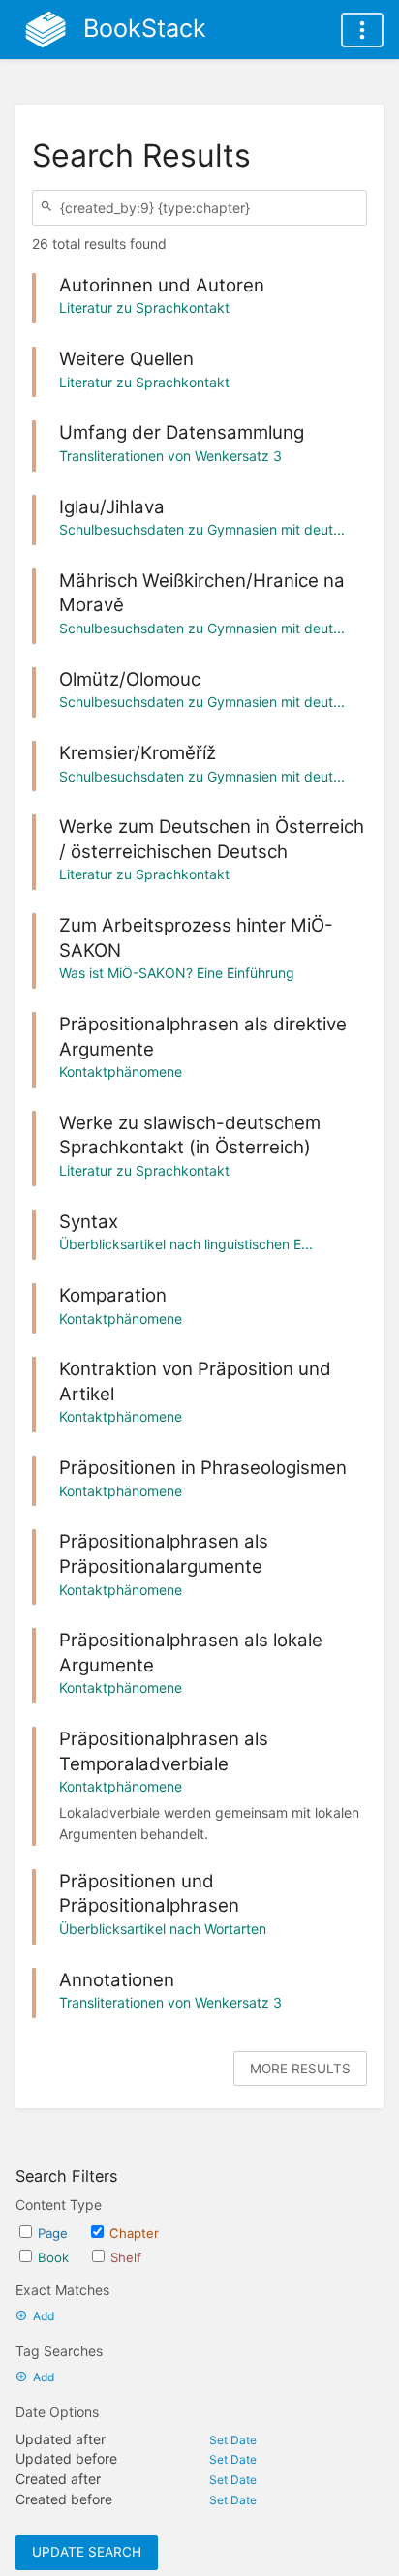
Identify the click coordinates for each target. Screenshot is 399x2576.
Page (53, 2233)
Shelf (126, 2257)
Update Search (87, 2552)
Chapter (134, 2233)
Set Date (233, 2440)
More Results (300, 2069)
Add (44, 2316)
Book (53, 2257)
